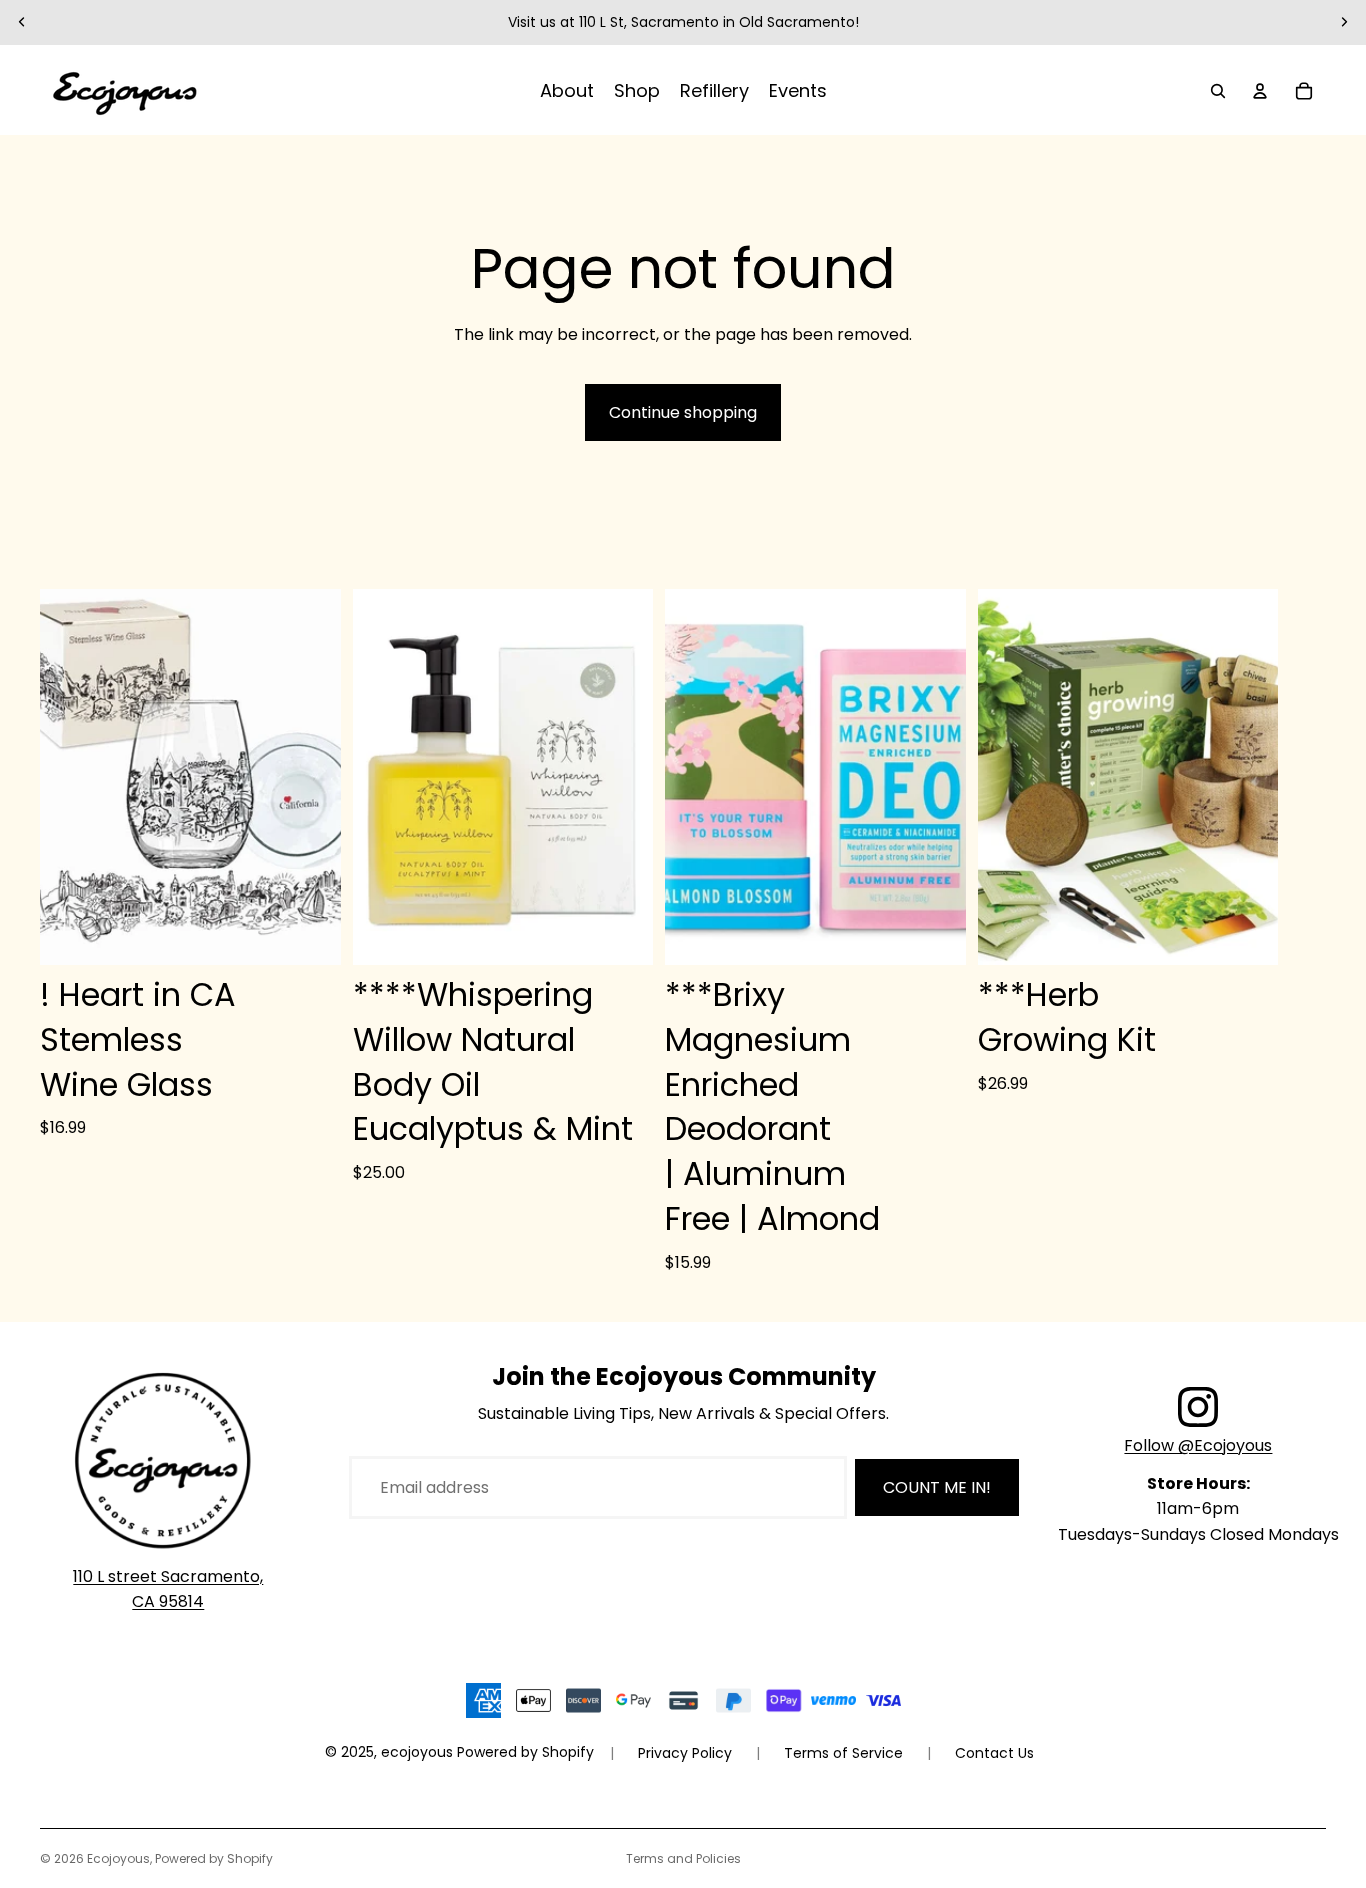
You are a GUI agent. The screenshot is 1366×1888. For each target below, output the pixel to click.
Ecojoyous (118, 1858)
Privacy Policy (685, 1753)
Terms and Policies (683, 1858)
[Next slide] (1344, 22)
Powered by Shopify (214, 1858)
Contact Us (994, 1753)
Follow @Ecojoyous (1198, 1445)
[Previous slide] (22, 22)
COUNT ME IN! (937, 1487)
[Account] (1260, 91)
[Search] (1218, 91)
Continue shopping (683, 412)
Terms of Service (843, 1753)
